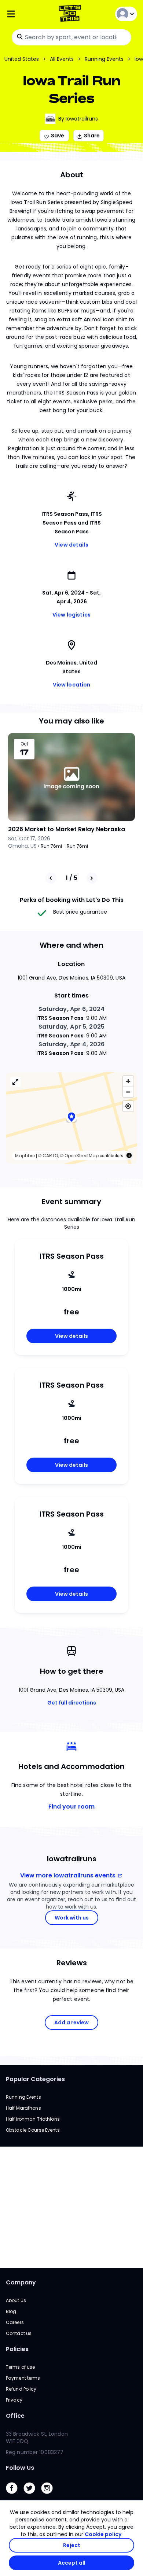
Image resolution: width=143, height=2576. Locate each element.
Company (21, 2282)
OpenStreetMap (82, 1156)
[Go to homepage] (71, 14)
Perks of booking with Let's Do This (72, 900)
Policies (17, 2349)
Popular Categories (35, 2079)
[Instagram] (50, 2496)
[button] (71, 1118)
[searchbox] (71, 37)
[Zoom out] (128, 1092)
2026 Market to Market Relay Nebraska (67, 829)
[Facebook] (15, 2496)
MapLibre (25, 1156)
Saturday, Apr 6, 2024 (72, 1009)
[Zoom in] (128, 1081)
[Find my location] (128, 1106)
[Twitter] (32, 2496)
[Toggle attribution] (129, 1155)
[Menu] (28, 14)
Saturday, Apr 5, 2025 (71, 1027)
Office (15, 2416)
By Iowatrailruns (78, 119)
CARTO (50, 1156)
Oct (24, 744)
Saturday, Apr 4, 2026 (72, 1044)
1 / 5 (71, 878)
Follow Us (20, 2468)
